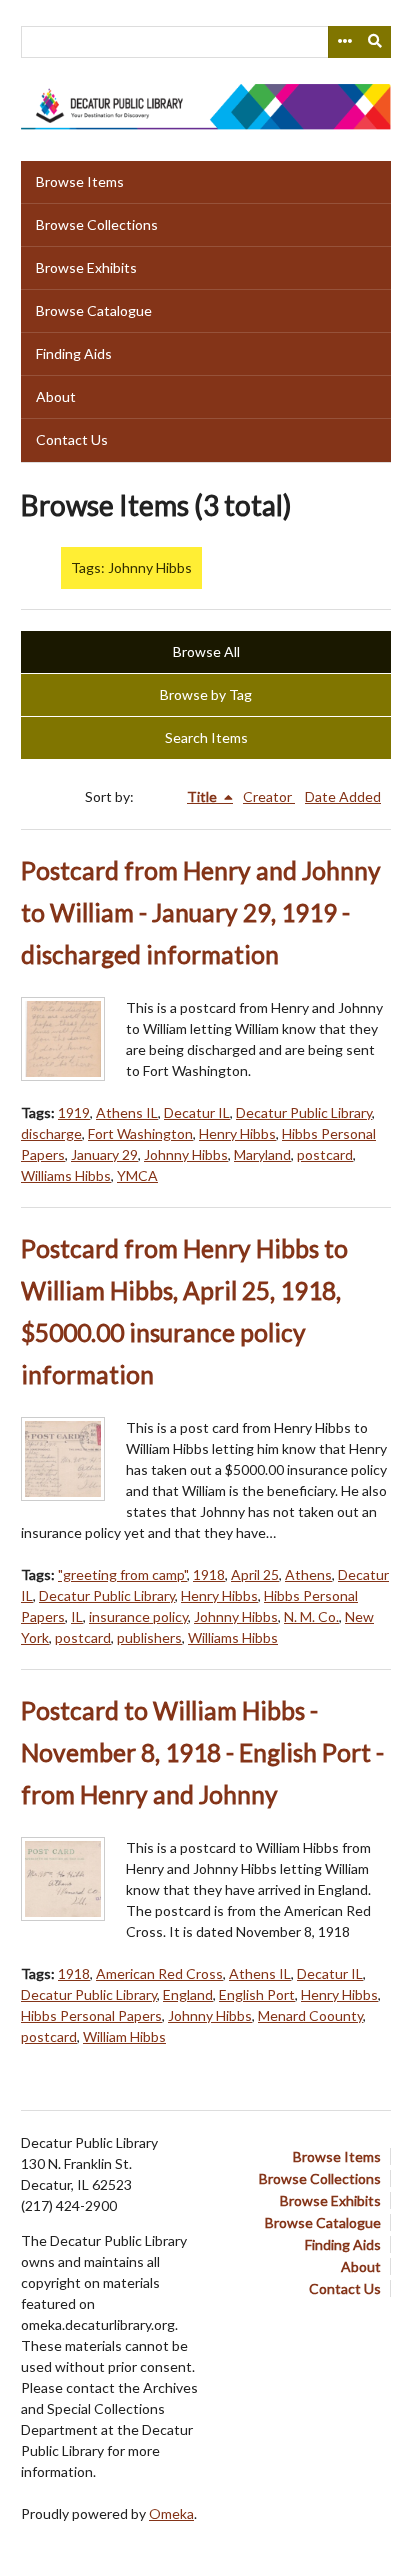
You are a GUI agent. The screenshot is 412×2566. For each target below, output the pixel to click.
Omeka (171, 2513)
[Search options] (344, 42)
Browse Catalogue (94, 310)
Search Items (206, 737)
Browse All (206, 651)
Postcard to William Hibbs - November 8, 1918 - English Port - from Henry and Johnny (202, 1752)
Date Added (343, 796)
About (56, 396)
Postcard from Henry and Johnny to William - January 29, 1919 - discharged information (201, 912)
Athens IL (127, 1112)
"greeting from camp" (122, 1574)
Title (203, 796)
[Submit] (376, 42)
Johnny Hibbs (186, 1154)
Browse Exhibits (86, 267)
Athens (308, 1574)
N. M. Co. (311, 1616)
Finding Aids (74, 353)
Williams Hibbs (66, 1175)
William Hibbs (124, 2036)
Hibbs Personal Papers (91, 2015)
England (188, 1994)
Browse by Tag (206, 694)
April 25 (255, 1574)
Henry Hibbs (237, 1133)
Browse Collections (97, 224)
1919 (74, 1112)
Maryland (262, 1154)
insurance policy (138, 1616)
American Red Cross (159, 1973)
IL (77, 1616)
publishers (149, 1637)
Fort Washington (140, 1133)
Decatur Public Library (304, 1112)
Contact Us (72, 439)
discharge (51, 1133)
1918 (209, 1574)
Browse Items (80, 181)
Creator (269, 796)
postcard (325, 1154)
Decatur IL (197, 1112)
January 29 (104, 1154)
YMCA (137, 1175)
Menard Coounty (310, 2015)
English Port (257, 1994)
